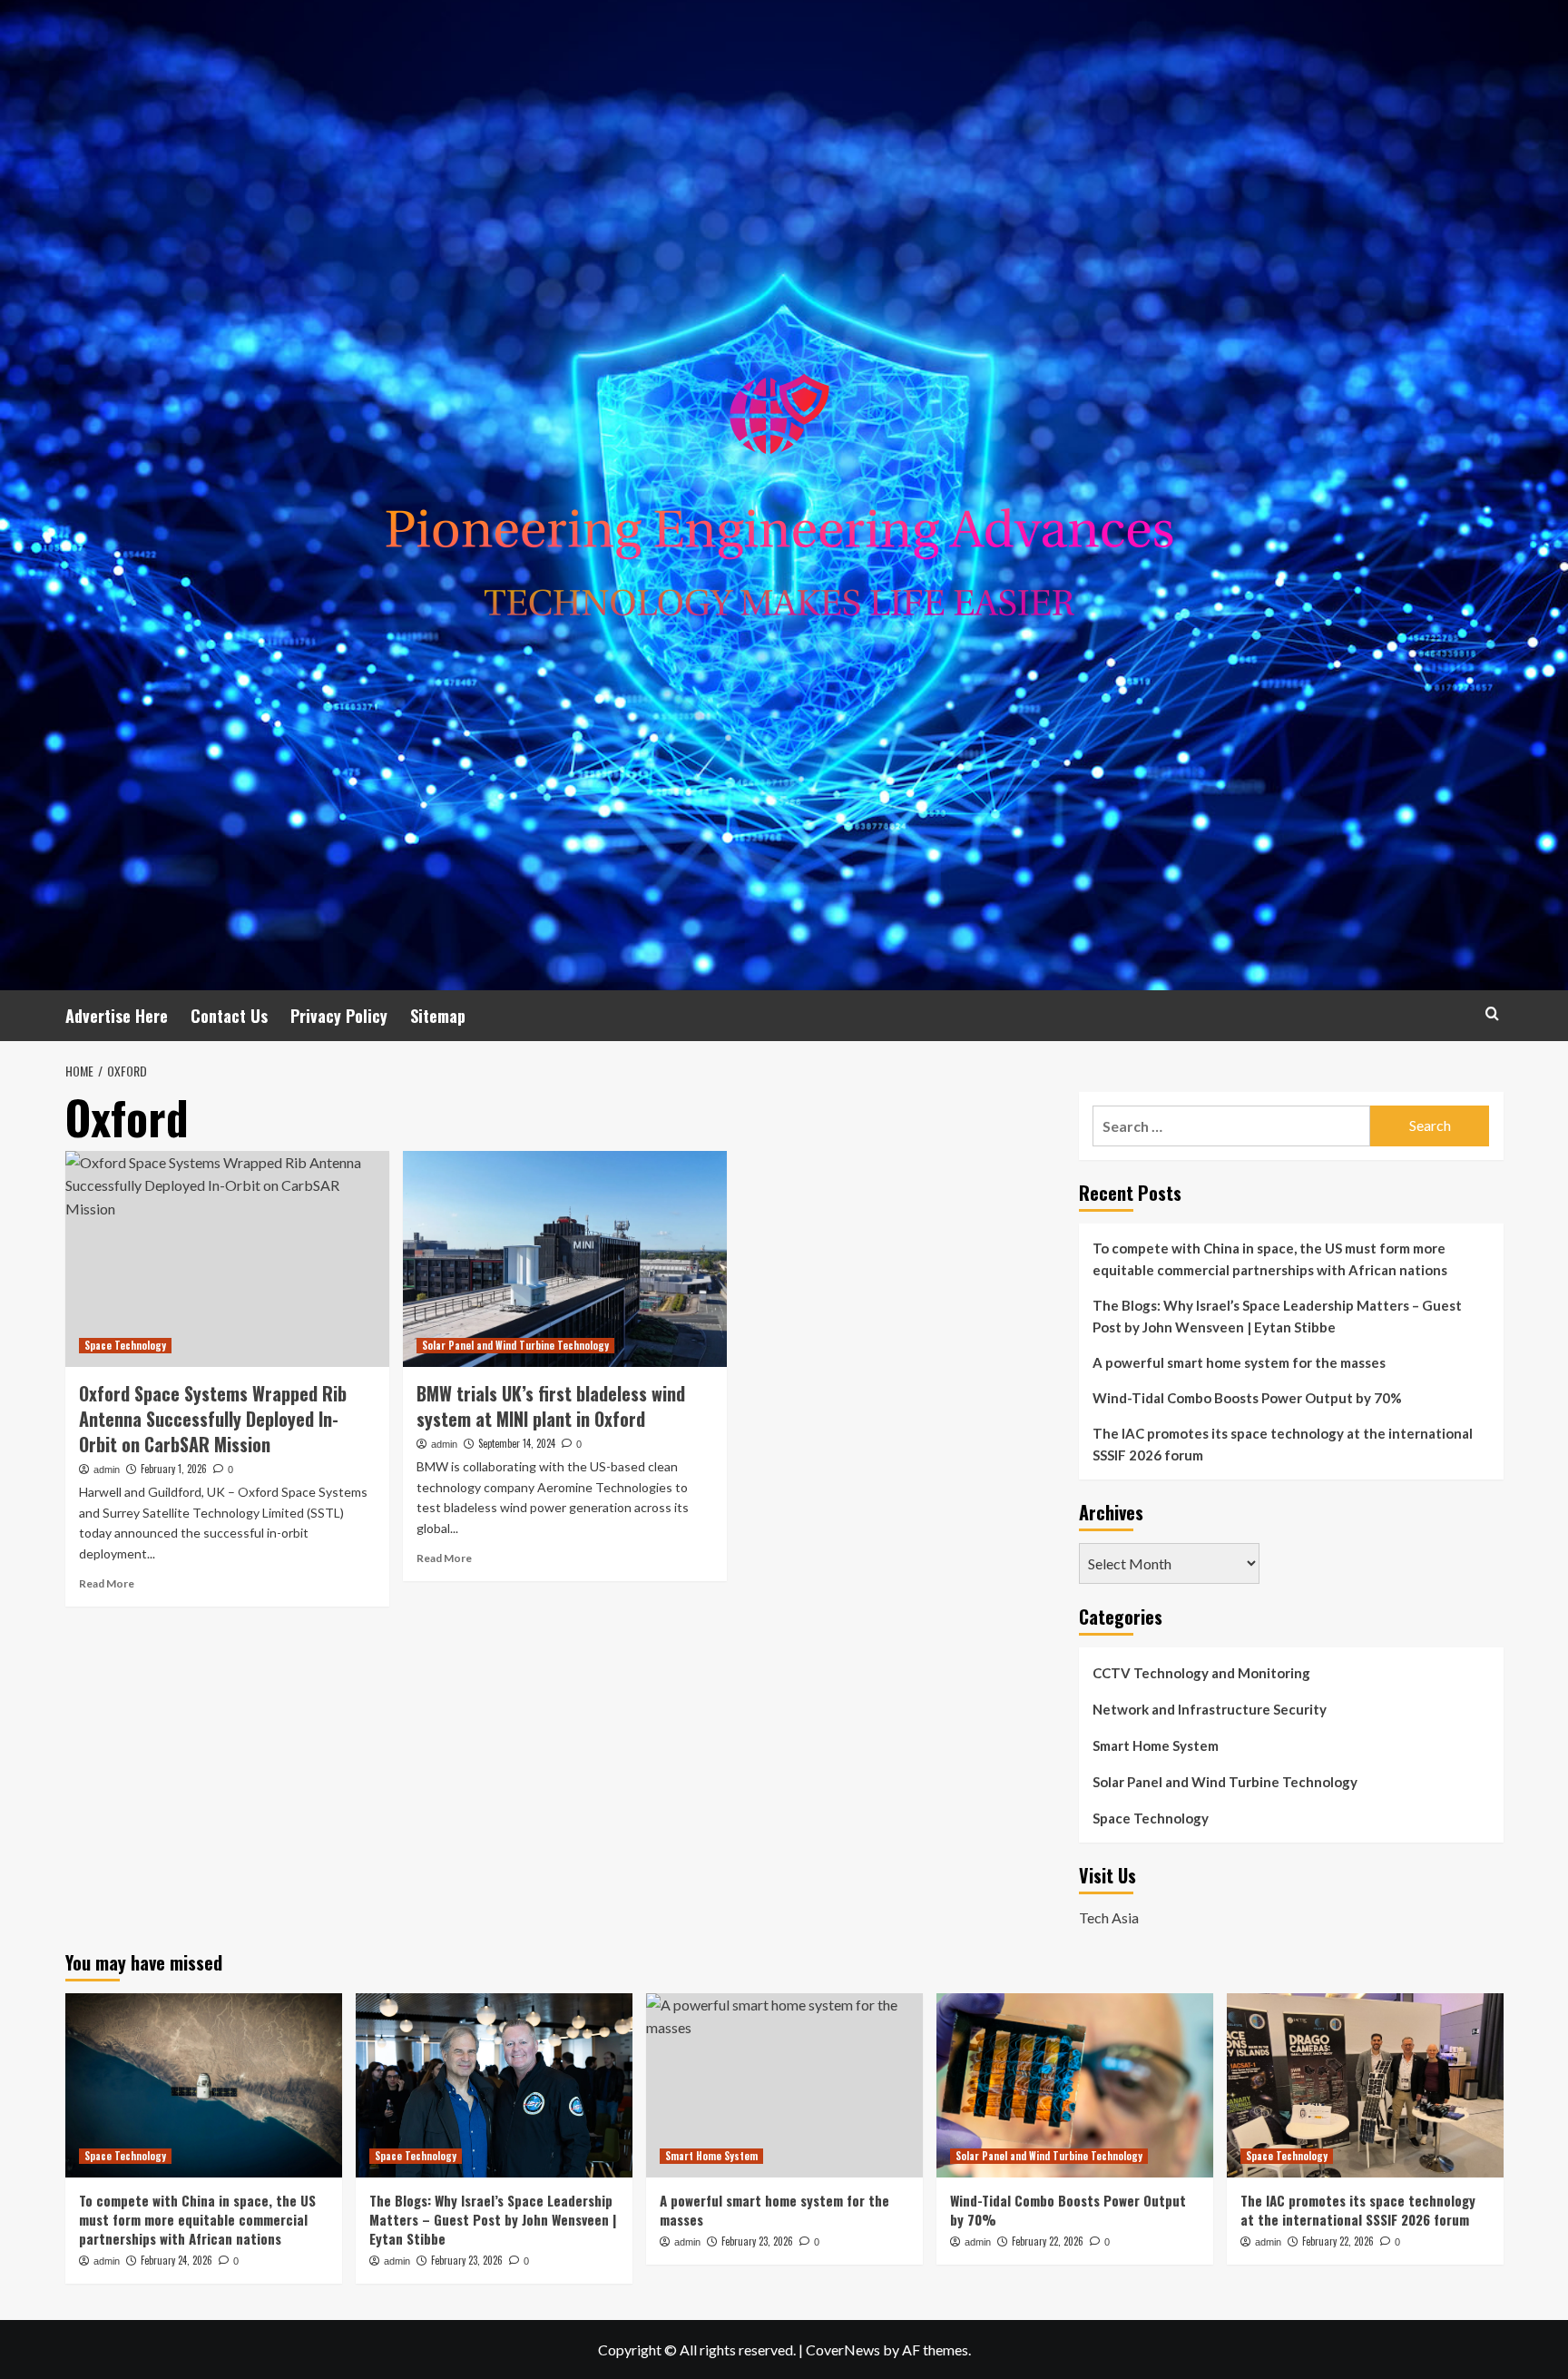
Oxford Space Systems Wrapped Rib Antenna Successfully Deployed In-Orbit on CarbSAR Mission (213, 1419)
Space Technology (125, 1345)
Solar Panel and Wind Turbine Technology (515, 1345)
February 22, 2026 (1048, 2241)
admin (107, 1470)
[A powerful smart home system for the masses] (784, 2085)
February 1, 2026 (174, 1469)
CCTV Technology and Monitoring (1201, 1673)
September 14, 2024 (517, 1443)
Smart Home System (1156, 1745)
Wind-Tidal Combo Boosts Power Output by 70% (1247, 1398)
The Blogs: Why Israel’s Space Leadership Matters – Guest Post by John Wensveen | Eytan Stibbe (1277, 1316)
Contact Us (229, 1016)
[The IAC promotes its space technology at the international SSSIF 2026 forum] (1365, 2085)
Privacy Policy (339, 1016)
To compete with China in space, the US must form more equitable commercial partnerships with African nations (1270, 1259)
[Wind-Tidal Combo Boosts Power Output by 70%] (1075, 2085)
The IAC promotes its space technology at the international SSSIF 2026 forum (1283, 1444)
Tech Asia (1109, 1917)
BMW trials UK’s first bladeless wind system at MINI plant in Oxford (551, 1406)
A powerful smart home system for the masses (1239, 1362)
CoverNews (843, 2350)
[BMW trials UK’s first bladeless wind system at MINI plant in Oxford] (565, 1259)
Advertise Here (117, 1016)
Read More (107, 1583)
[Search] (1492, 1013)
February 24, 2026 (176, 2260)
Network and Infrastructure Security (1210, 1709)
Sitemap (438, 1016)
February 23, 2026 (467, 2260)
